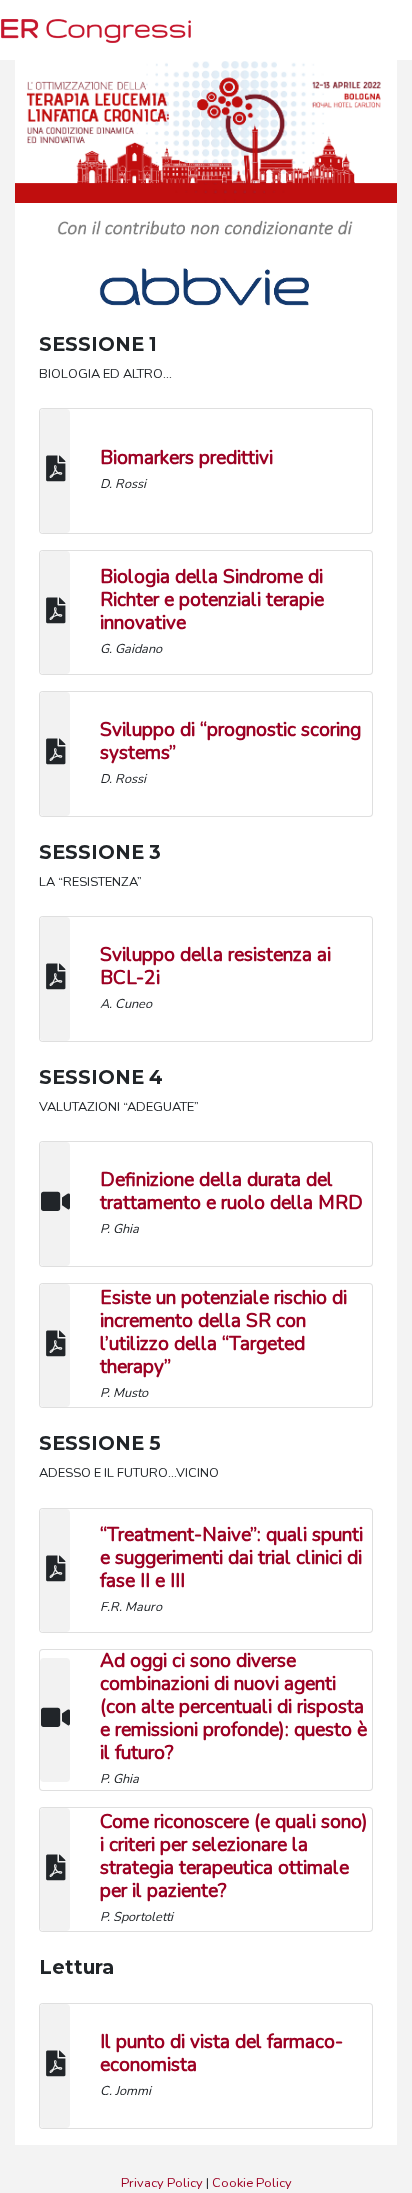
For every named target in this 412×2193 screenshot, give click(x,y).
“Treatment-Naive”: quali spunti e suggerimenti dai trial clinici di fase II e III (231, 1558)
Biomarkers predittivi (186, 458)
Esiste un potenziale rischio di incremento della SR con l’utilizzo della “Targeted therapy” (223, 1332)
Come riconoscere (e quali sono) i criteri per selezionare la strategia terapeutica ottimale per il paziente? (234, 1856)
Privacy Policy (162, 2183)
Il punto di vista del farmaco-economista (221, 2053)
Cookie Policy (252, 2183)
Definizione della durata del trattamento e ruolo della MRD (231, 1191)
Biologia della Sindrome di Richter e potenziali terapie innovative (212, 600)
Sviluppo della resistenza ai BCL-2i (215, 966)
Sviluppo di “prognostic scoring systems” (230, 741)
